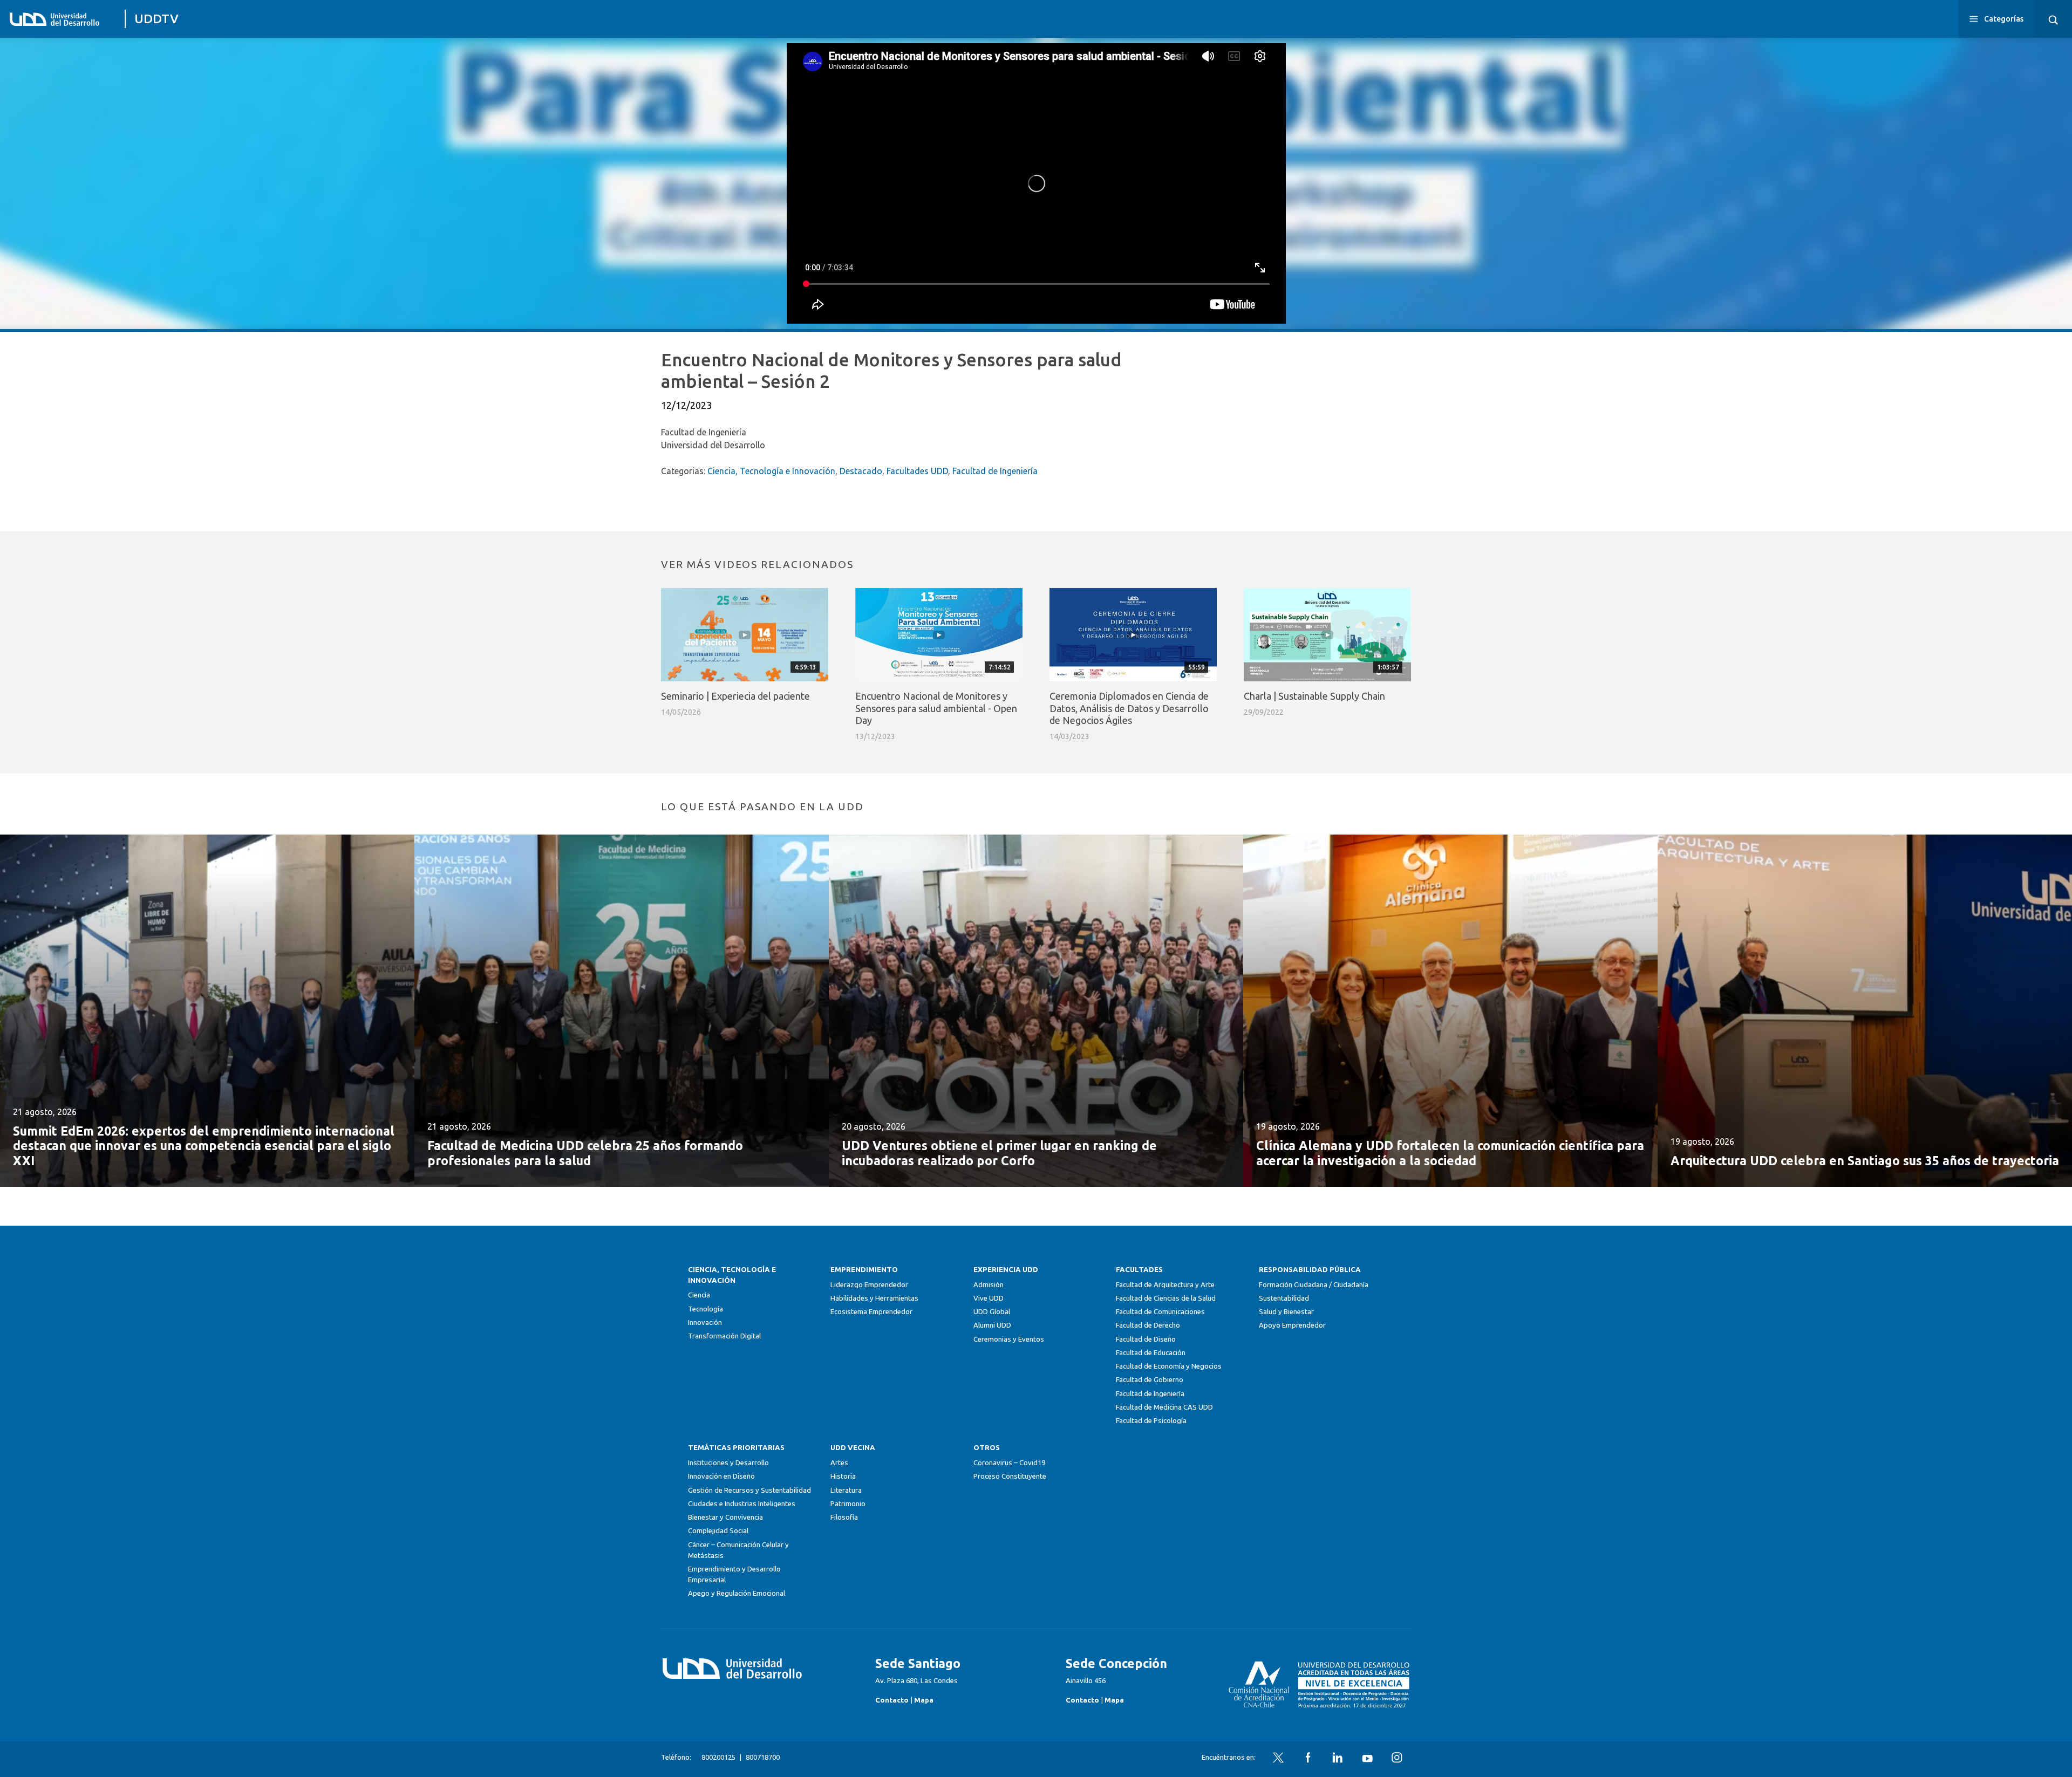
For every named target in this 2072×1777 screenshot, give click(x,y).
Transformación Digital (724, 1336)
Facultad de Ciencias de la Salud (1166, 1298)
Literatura (846, 1490)
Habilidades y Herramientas (874, 1298)
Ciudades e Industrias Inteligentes (742, 1504)
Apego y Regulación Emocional (737, 1593)
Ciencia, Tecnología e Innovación (771, 471)
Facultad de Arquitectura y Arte (1165, 1285)
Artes (839, 1463)
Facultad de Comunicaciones (1160, 1312)
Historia (843, 1476)
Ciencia (699, 1295)
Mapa (924, 1700)
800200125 (718, 1757)
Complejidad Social (718, 1531)
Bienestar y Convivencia (725, 1517)
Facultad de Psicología (1151, 1421)
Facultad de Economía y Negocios (1169, 1366)
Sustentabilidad (1284, 1298)
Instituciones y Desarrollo (728, 1463)
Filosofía (844, 1517)
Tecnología (706, 1309)
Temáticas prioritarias (736, 1448)
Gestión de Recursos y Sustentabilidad (749, 1490)
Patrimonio (848, 1504)
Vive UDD (989, 1298)
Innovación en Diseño (721, 1476)
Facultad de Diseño (1146, 1339)
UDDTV (156, 19)
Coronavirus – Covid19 (1009, 1463)
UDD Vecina (853, 1448)
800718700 (763, 1757)
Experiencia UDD (1006, 1270)
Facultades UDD (917, 471)
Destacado (861, 471)
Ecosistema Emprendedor (871, 1312)
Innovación (705, 1323)
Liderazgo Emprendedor (869, 1285)
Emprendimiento (864, 1270)
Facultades (1139, 1270)
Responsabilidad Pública (1310, 1270)
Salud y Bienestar (1286, 1312)
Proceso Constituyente (1010, 1476)
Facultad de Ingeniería (995, 471)
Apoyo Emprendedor (1292, 1325)
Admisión (989, 1285)
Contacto (892, 1700)
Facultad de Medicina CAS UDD (1164, 1407)
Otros (987, 1448)
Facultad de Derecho (1148, 1325)
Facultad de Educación (1151, 1353)
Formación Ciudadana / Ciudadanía (1314, 1285)
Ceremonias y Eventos (1009, 1339)
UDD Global (992, 1312)
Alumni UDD (992, 1325)
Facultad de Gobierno (1150, 1380)
